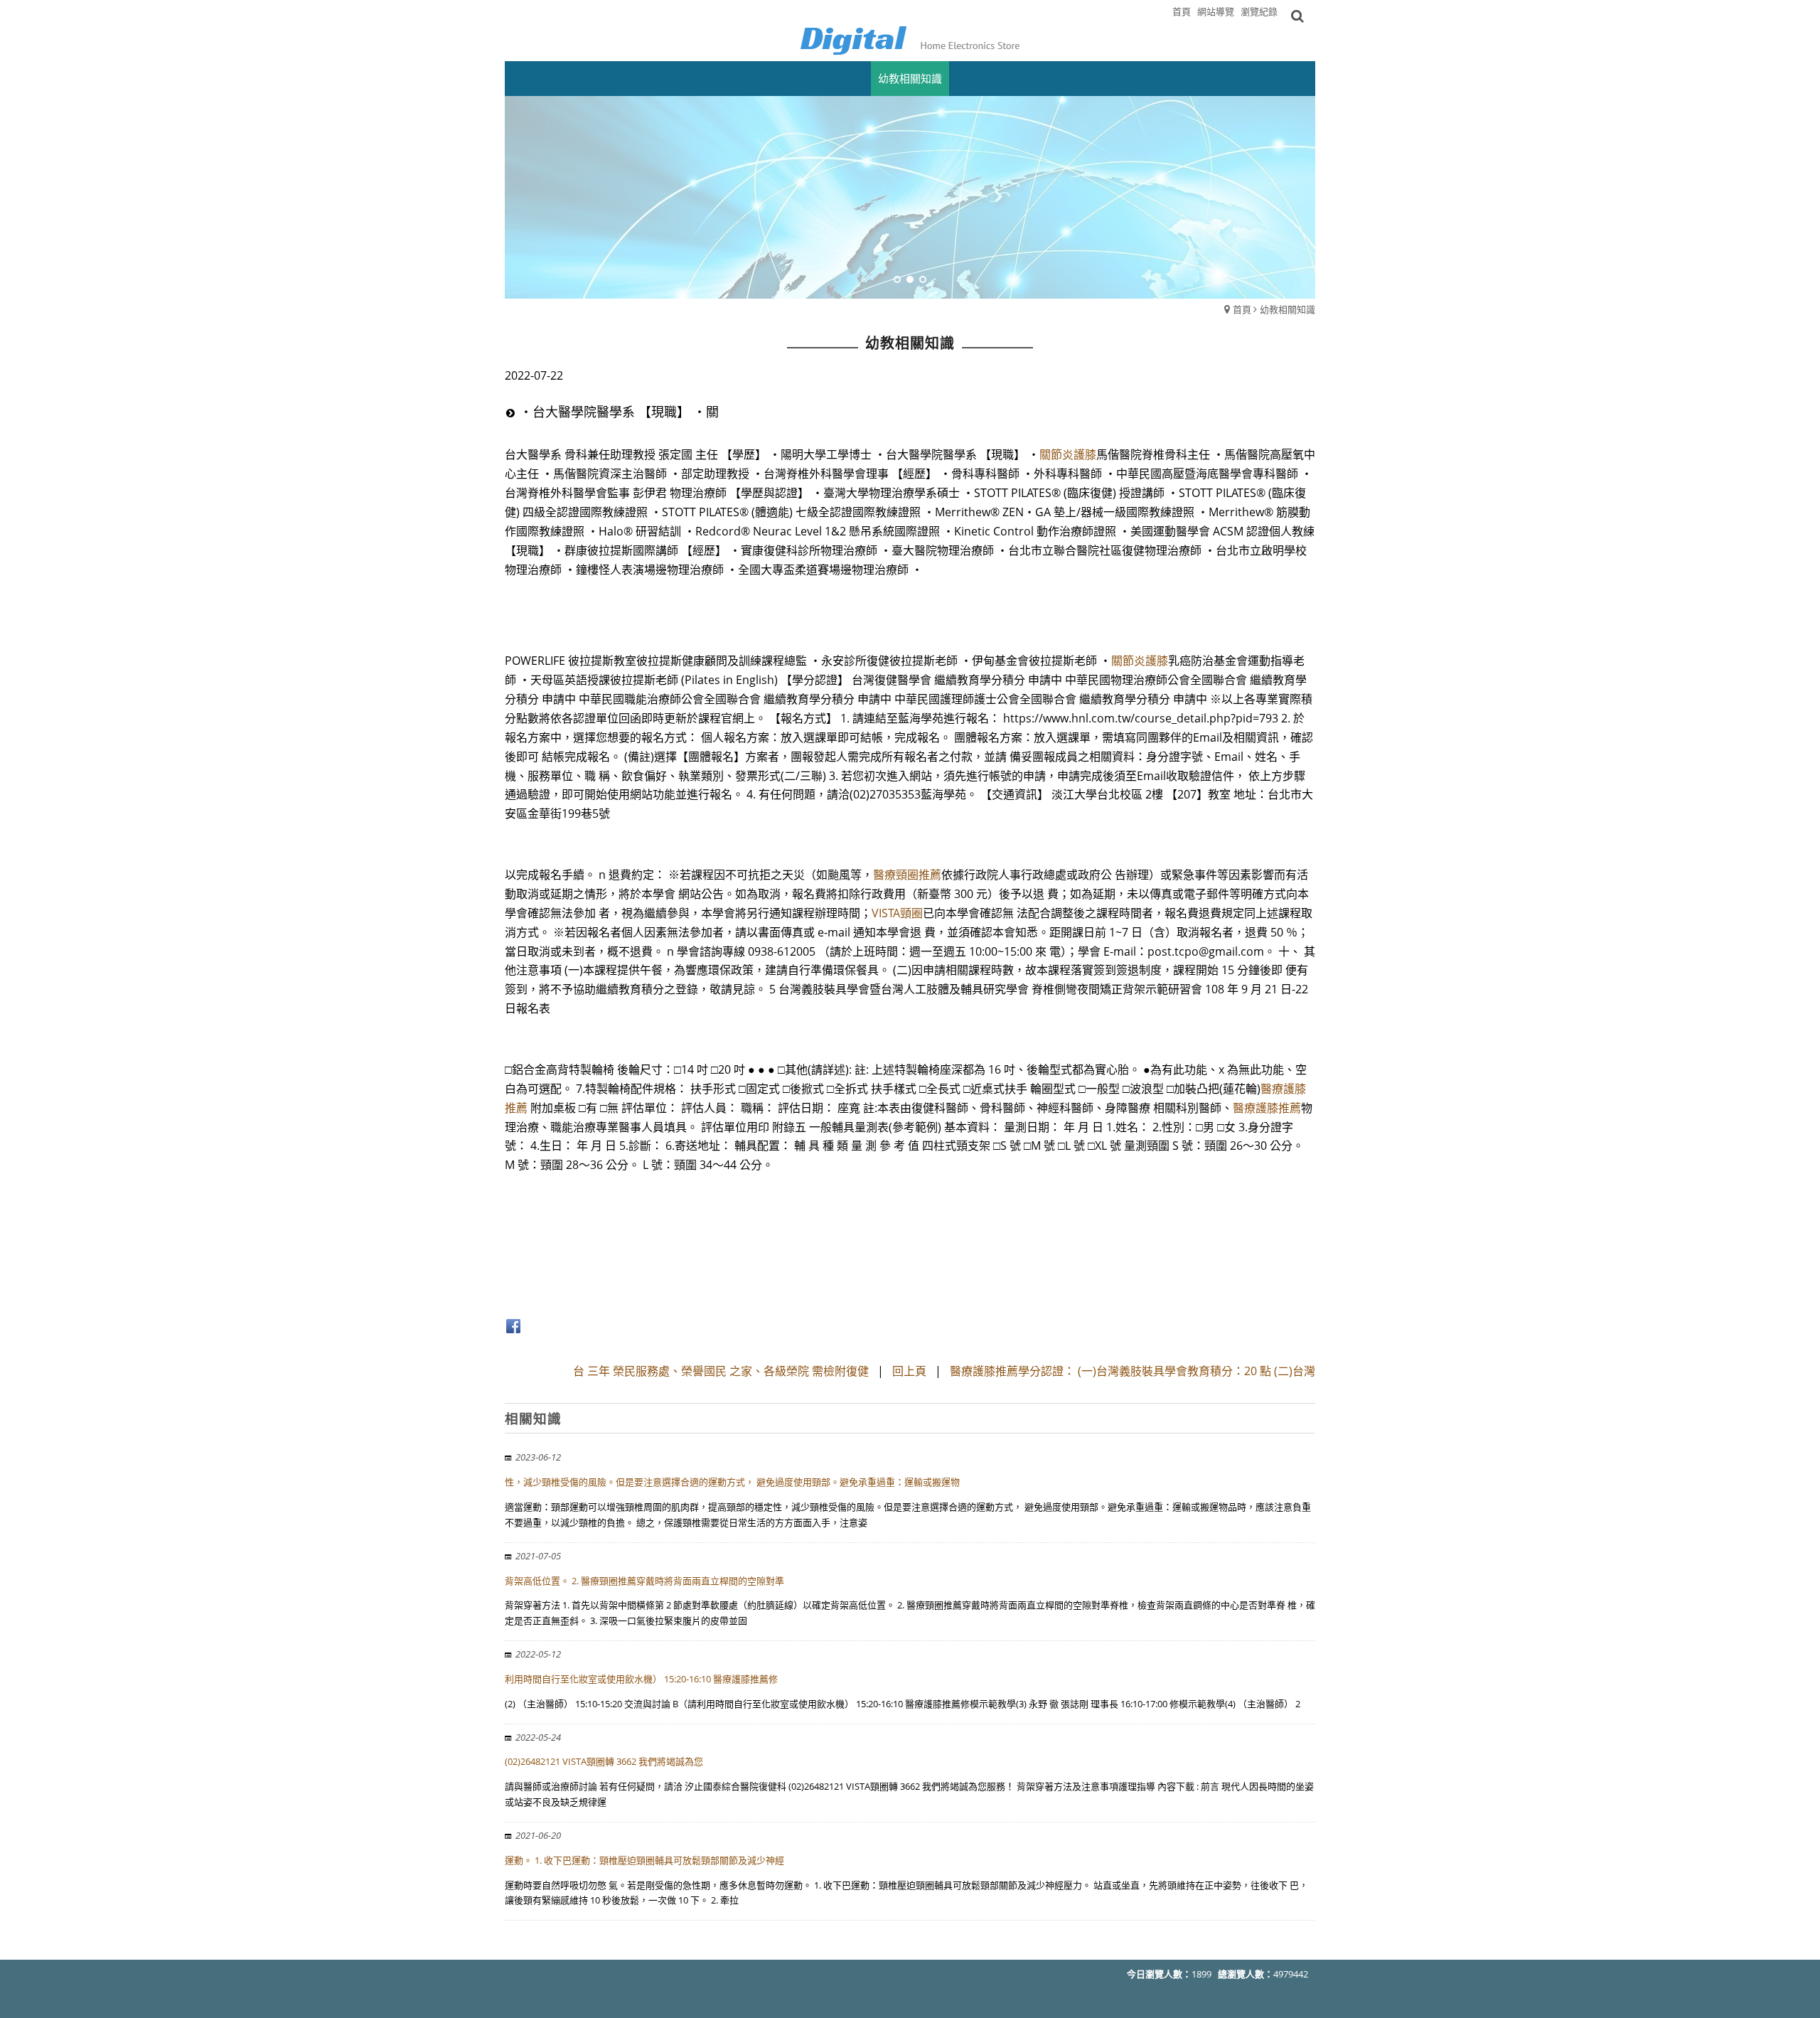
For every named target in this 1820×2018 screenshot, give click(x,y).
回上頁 (909, 1371)
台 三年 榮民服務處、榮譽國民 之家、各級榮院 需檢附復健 (721, 1371)
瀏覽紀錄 (1259, 11)
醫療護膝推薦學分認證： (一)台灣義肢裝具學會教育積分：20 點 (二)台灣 (1133, 1371)
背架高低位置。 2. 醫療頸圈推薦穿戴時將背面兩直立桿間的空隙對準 (644, 1581)
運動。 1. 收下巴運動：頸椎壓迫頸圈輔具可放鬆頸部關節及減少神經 (644, 1860)
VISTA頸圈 (897, 913)
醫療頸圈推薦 (907, 875)
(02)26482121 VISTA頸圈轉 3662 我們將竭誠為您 (604, 1761)
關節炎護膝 (1068, 454)
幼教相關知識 (1288, 309)
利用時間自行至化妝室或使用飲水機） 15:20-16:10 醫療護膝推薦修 (641, 1679)
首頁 (1242, 309)
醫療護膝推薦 (1267, 1108)
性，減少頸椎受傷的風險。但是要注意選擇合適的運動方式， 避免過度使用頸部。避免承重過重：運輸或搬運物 (732, 1482)
